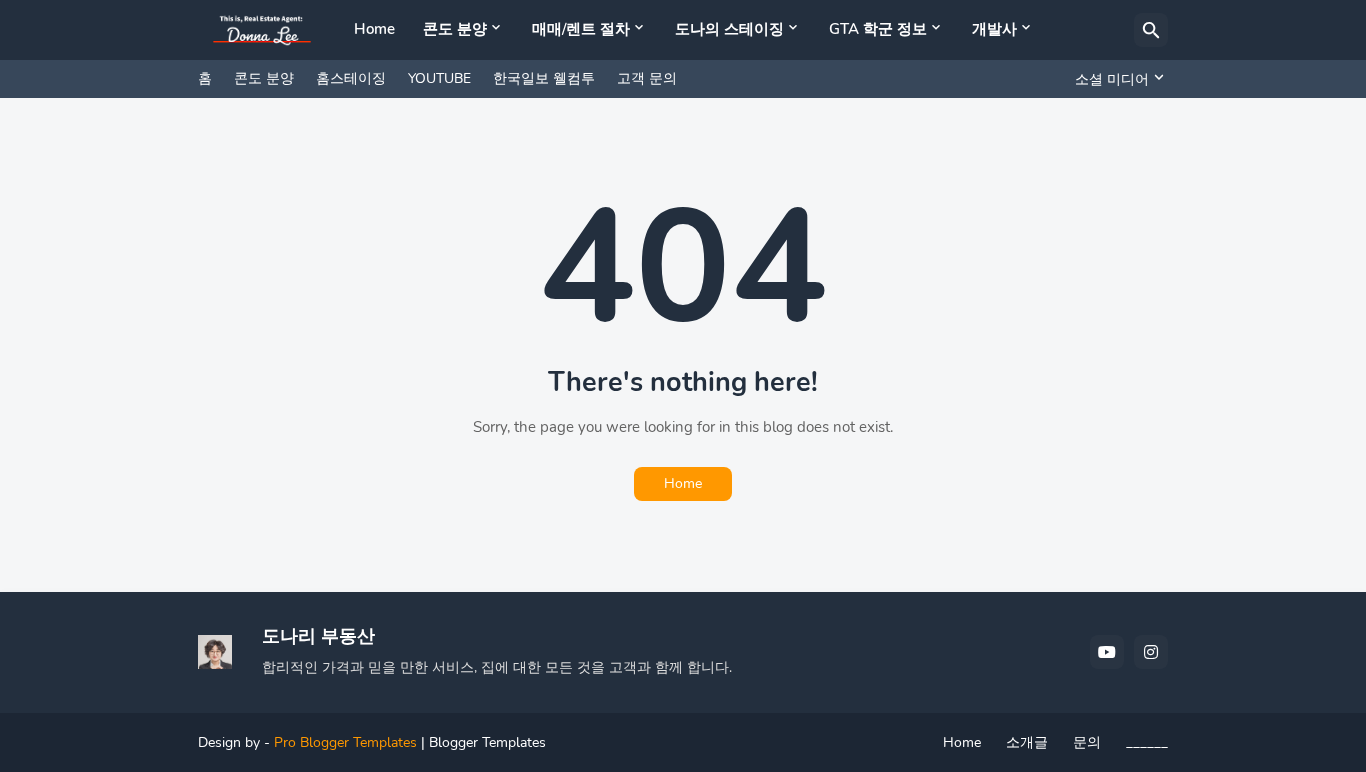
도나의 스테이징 (729, 29)
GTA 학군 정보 (878, 29)
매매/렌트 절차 (581, 29)
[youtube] (1107, 652)
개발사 (994, 29)
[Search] (1151, 30)
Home (374, 29)
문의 (1087, 742)
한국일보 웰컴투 (544, 78)
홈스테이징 (351, 78)
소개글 (1027, 742)
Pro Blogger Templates (345, 742)
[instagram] (1151, 652)
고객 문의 (647, 78)
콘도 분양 (455, 29)
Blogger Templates (487, 742)
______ (1147, 742)
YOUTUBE (439, 78)
